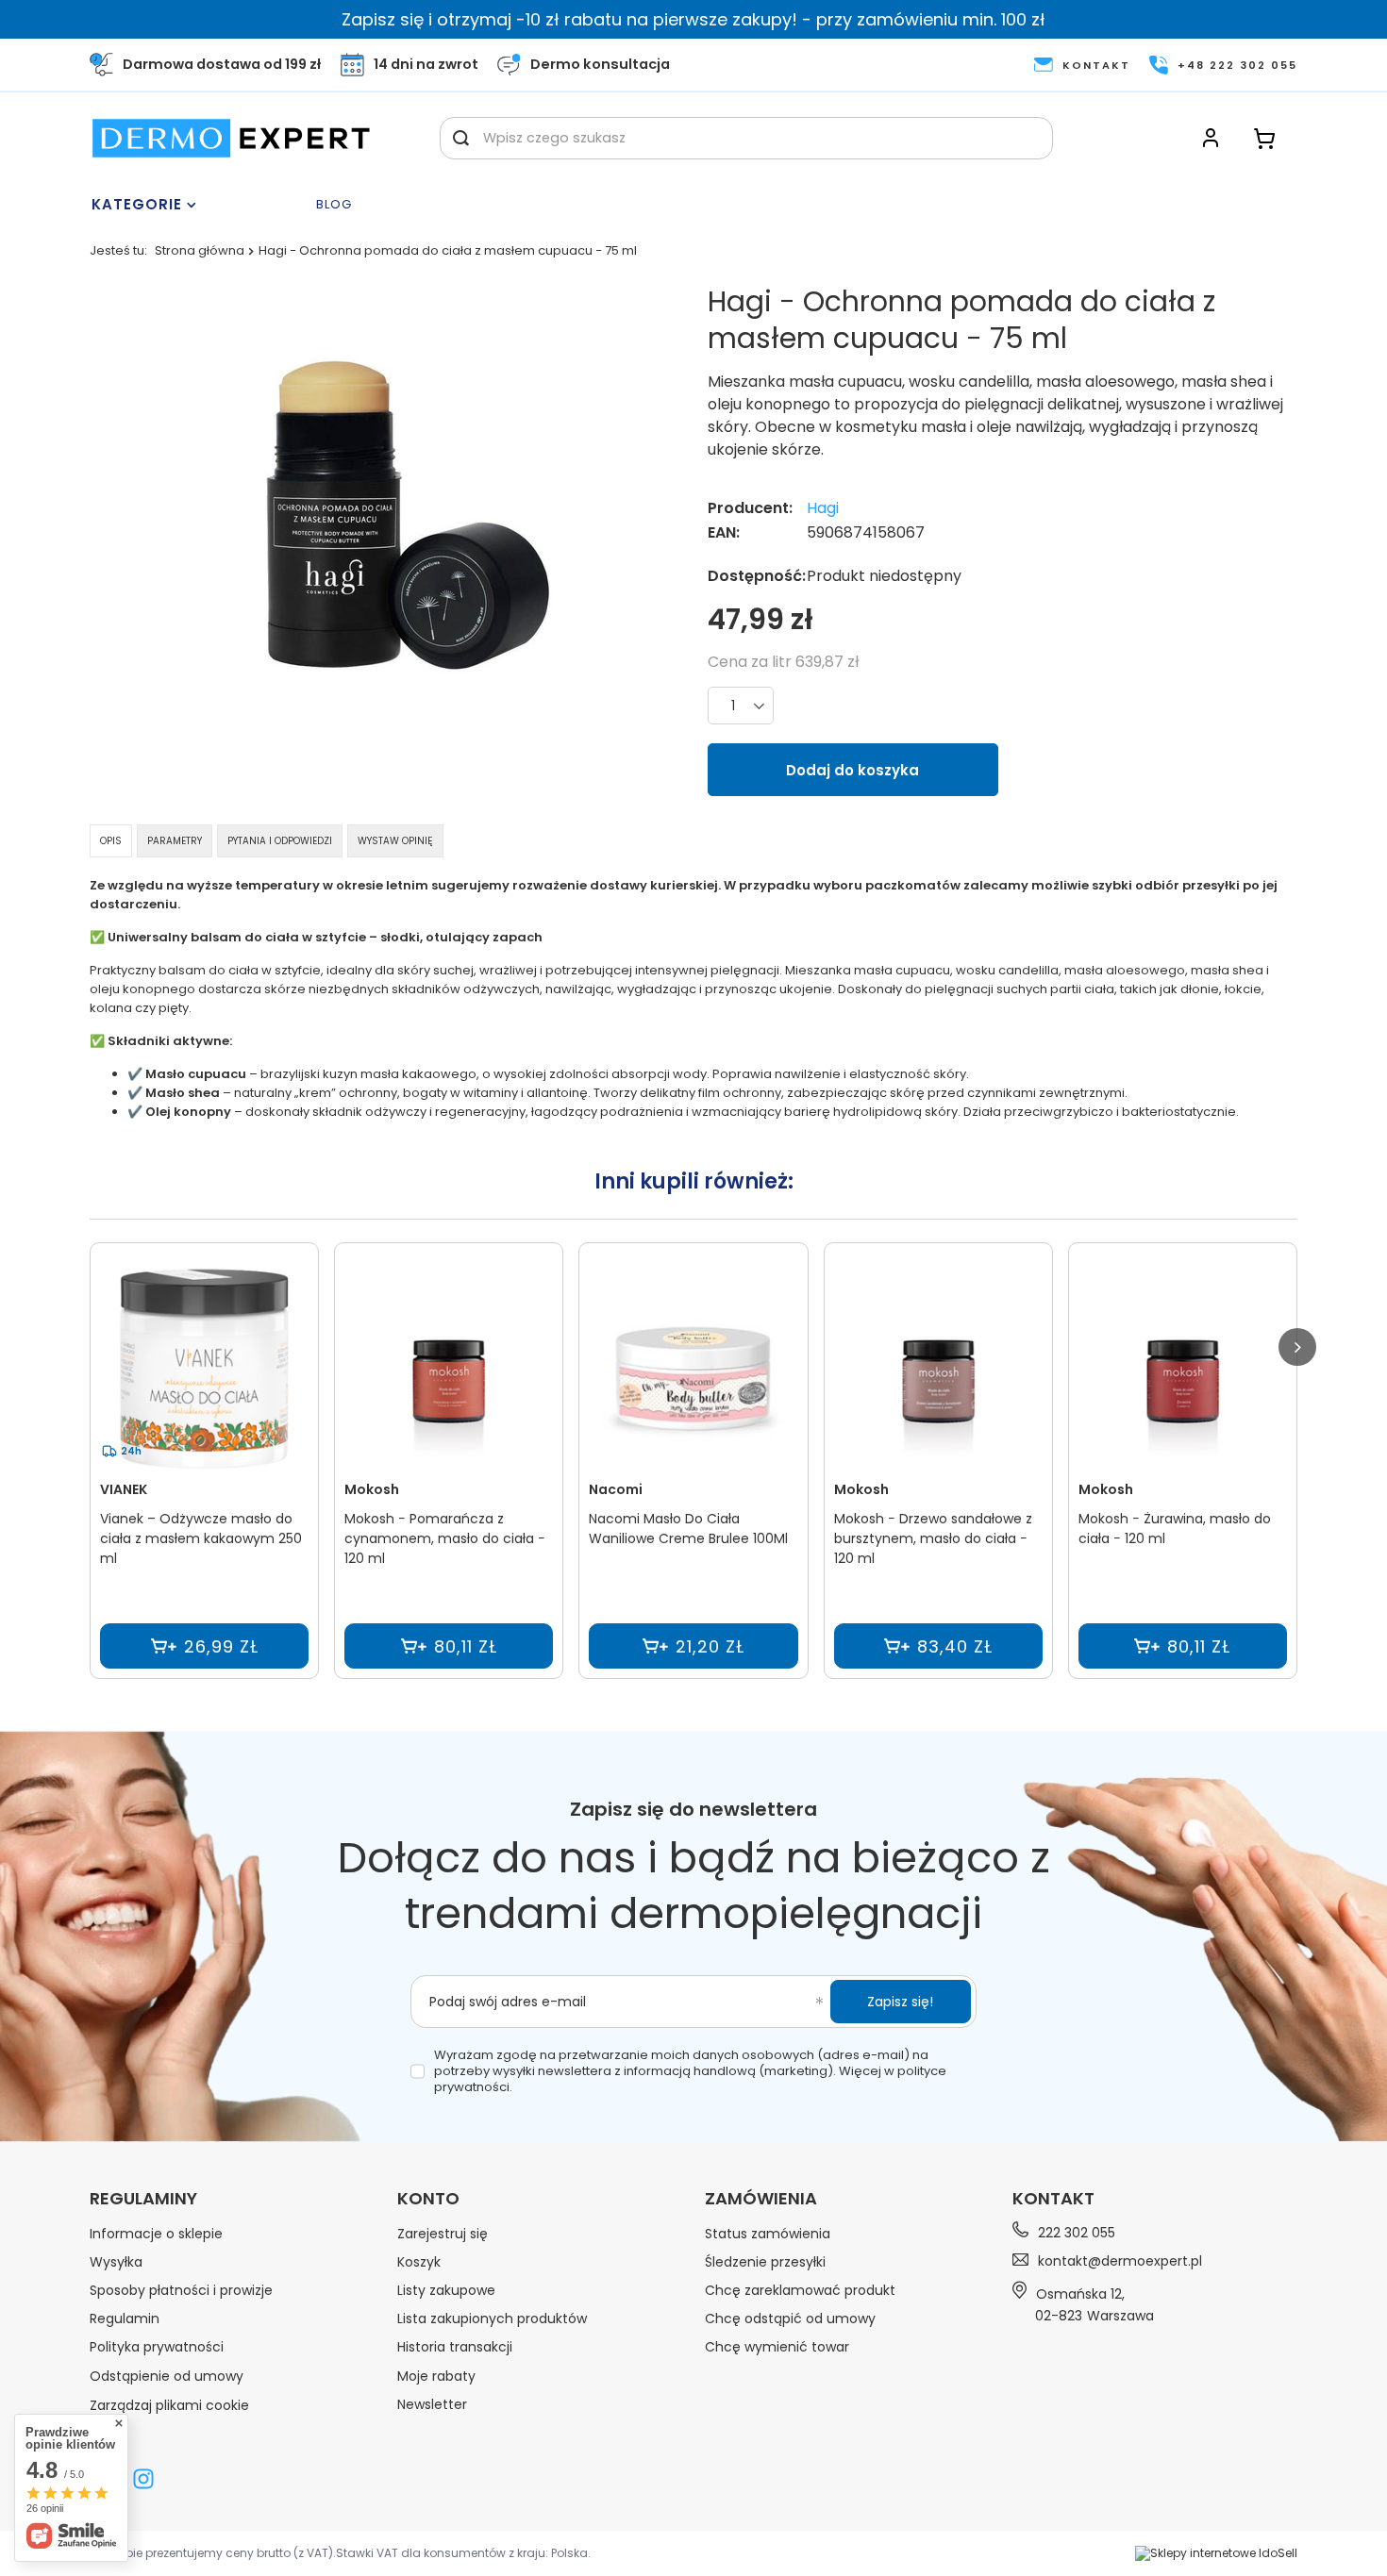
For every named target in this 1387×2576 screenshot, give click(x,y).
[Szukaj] (461, 138)
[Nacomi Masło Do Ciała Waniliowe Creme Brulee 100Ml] (693, 1369)
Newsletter (432, 2404)
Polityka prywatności (157, 2347)
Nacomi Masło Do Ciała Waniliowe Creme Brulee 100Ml (688, 1529)
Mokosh (372, 1489)
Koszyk (419, 2262)
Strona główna (200, 250)
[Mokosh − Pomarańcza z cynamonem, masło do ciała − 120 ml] (449, 1369)
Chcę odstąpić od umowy (790, 2318)
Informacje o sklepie (156, 2234)
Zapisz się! (900, 2002)
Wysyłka (116, 2262)
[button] (1297, 1347)
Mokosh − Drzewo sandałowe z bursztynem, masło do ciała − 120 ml (933, 1538)
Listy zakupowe (446, 2290)
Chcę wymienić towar (777, 2347)
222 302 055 (1077, 2232)
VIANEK (124, 1489)
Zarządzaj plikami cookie (169, 2405)
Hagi (823, 509)
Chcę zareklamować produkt (800, 2290)
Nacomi (616, 1489)
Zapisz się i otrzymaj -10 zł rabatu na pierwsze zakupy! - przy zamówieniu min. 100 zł (693, 19)
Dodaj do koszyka (852, 770)
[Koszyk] (1264, 138)
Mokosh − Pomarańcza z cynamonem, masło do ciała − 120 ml (445, 1538)
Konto (428, 2199)
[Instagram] (143, 2481)
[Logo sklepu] (231, 138)
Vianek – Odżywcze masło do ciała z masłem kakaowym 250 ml (201, 1538)
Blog (334, 205)
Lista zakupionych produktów (492, 2318)
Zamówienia (761, 2199)
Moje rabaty (436, 2376)
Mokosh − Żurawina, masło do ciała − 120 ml (1175, 1529)
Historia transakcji (455, 2347)
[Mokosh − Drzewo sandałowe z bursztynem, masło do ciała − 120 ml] (938, 1369)
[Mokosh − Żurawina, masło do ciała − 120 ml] (1183, 1369)
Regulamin (125, 2318)
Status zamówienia (768, 2234)
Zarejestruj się (443, 2234)
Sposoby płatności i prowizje (181, 2290)
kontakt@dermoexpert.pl (1120, 2261)
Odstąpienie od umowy (167, 2376)
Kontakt (1053, 2198)
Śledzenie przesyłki (765, 2262)
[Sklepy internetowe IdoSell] (1216, 2553)
